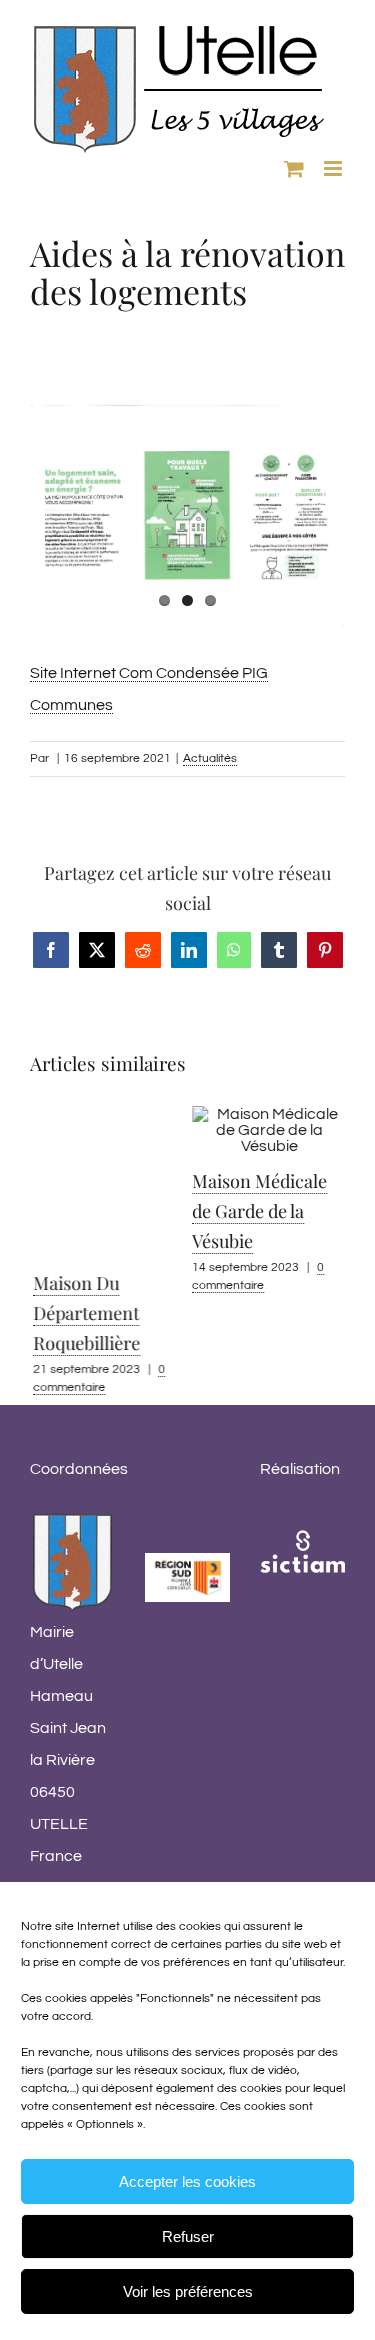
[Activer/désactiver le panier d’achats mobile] (294, 168)
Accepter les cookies (187, 2181)
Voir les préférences (188, 2291)
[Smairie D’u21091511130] (187, 515)
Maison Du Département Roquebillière (83, 1313)
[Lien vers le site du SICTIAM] (302, 1525)
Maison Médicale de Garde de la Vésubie (256, 1211)
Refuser (188, 2236)
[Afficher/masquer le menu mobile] (334, 168)
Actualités (210, 758)
